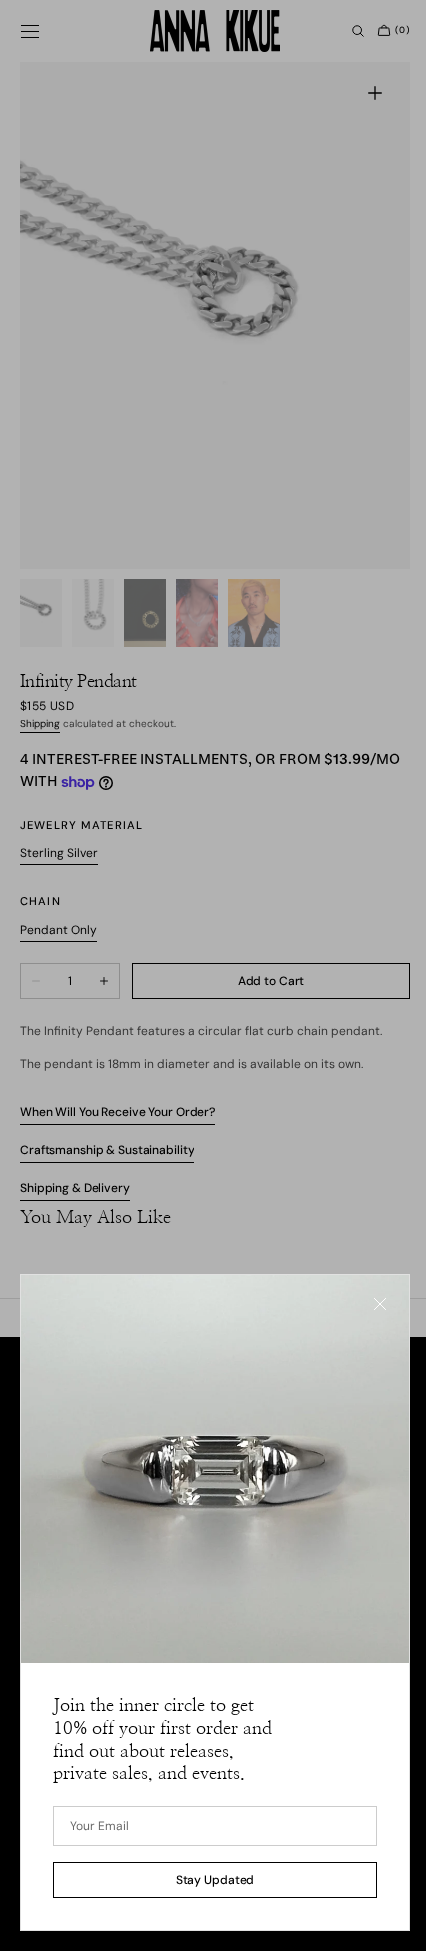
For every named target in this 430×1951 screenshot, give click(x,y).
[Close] (365, 1319)
